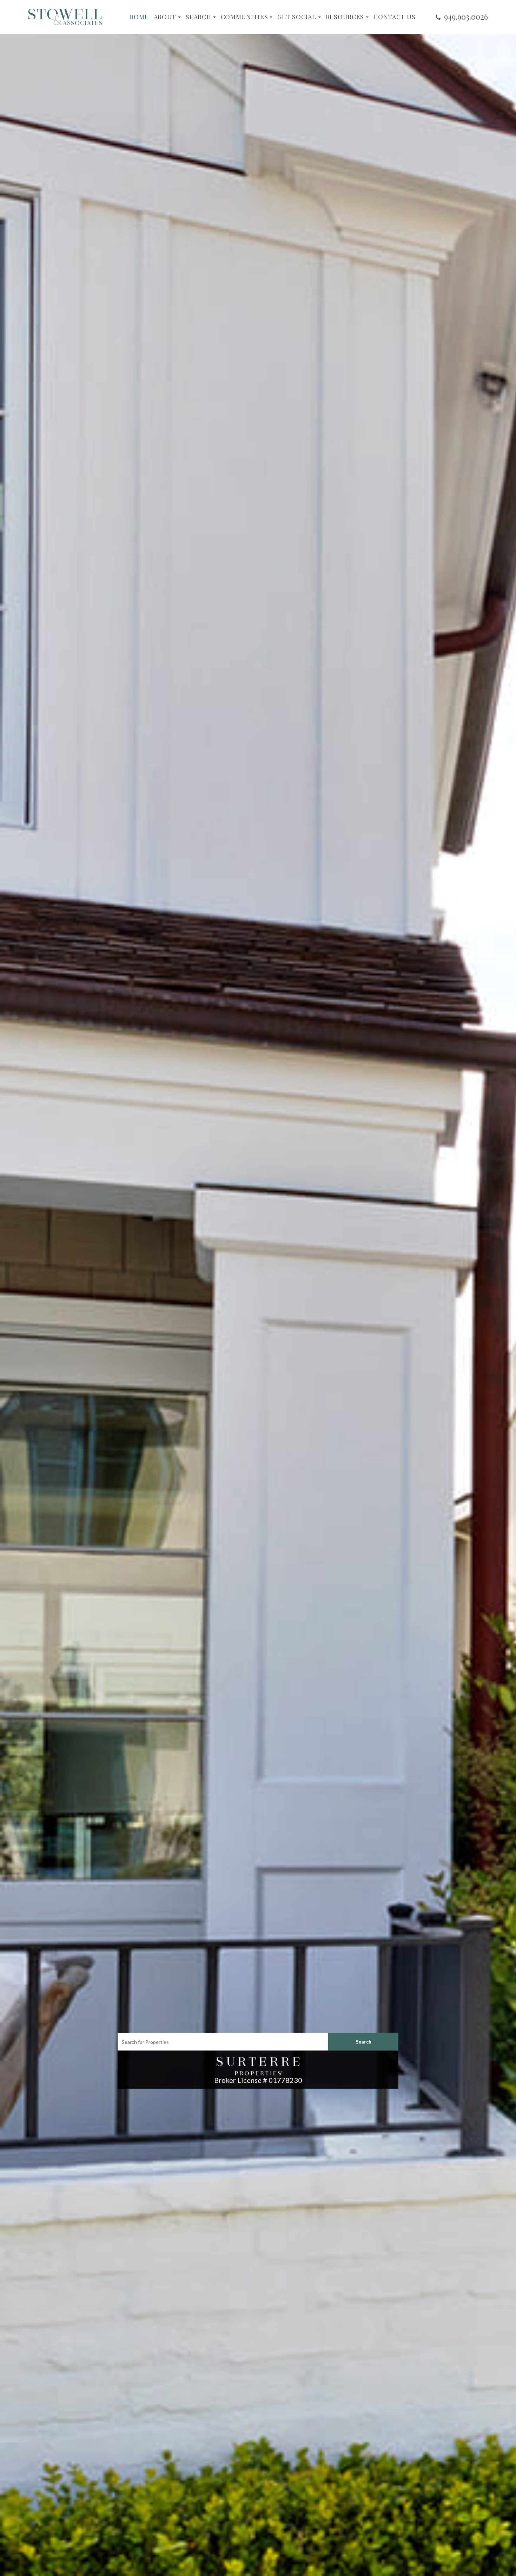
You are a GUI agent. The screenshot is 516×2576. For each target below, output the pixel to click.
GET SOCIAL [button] (297, 17)
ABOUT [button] (165, 17)
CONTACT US (394, 17)
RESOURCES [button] (345, 17)
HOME (139, 17)
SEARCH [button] (198, 17)
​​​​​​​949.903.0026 (466, 16)
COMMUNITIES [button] (244, 17)
